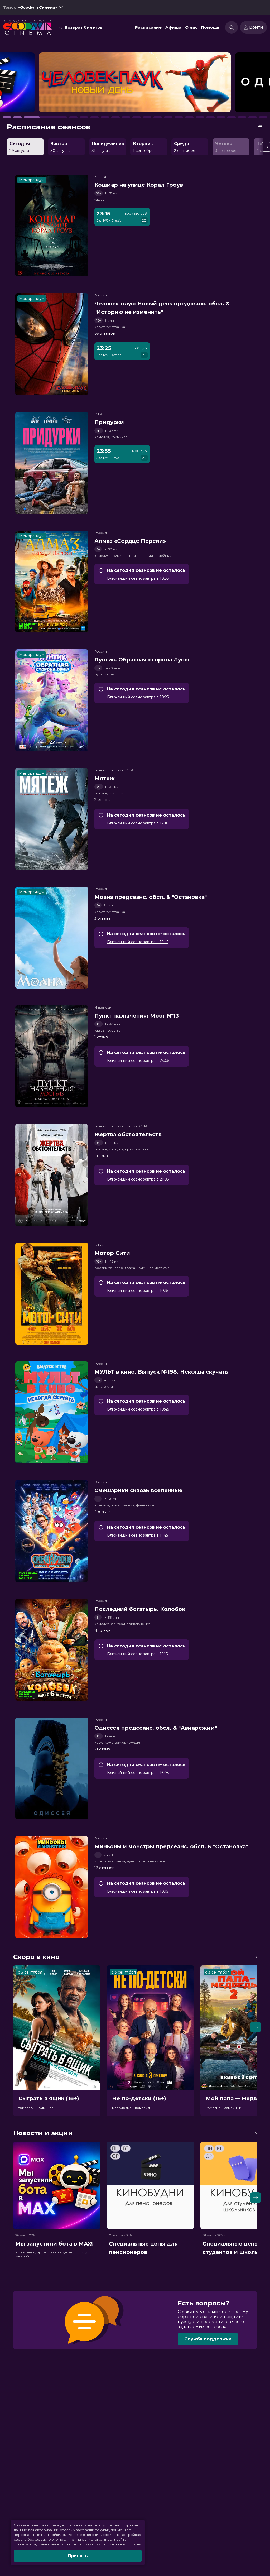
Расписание (148, 27)
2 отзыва (102, 800)
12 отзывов (104, 1868)
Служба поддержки (208, 2339)
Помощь (210, 27)
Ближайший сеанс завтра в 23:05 (138, 1061)
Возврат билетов (84, 27)
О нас (191, 27)
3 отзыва (102, 918)
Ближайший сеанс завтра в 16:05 (138, 1773)
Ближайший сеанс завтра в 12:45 (138, 942)
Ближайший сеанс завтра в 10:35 (138, 578)
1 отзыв (101, 1037)
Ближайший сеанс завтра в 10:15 (138, 1291)
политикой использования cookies (110, 2544)
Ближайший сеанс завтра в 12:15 (137, 1654)
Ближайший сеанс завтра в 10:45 (138, 1409)
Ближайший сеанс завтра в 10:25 (138, 697)
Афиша (173, 27)
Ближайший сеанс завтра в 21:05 (138, 1179)
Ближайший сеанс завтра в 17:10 (138, 823)
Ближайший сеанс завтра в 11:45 (138, 1535)
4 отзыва (103, 1512)
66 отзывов (105, 333)
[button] (40, 85)
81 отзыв (102, 1630)
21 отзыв (102, 1749)
